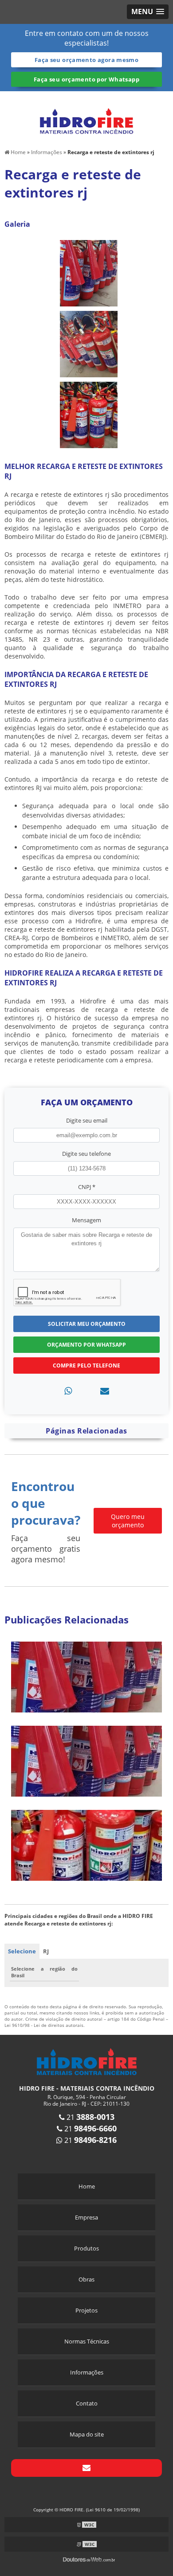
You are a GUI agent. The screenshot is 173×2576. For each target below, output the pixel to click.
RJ (46, 1951)
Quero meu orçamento (128, 1521)
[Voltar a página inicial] (86, 116)
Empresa (86, 2217)
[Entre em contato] (105, 1391)
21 (90, 2117)
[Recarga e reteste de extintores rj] (89, 272)
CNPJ (87, 1187)
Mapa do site (87, 2434)
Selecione (22, 1951)
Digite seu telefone (86, 1154)
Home (87, 2186)
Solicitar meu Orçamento (87, 1324)
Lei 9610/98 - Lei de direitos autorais (44, 2025)
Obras (86, 2279)
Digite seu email (87, 1120)
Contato (87, 2403)
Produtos (86, 2248)
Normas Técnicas (87, 2341)
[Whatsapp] (68, 1391)
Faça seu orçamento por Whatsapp (86, 79)
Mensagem (86, 1220)
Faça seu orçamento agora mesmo (86, 60)
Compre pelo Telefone (86, 1365)
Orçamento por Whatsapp (86, 1345)
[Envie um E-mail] (86, 2468)
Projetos (86, 2310)
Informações (87, 2372)
